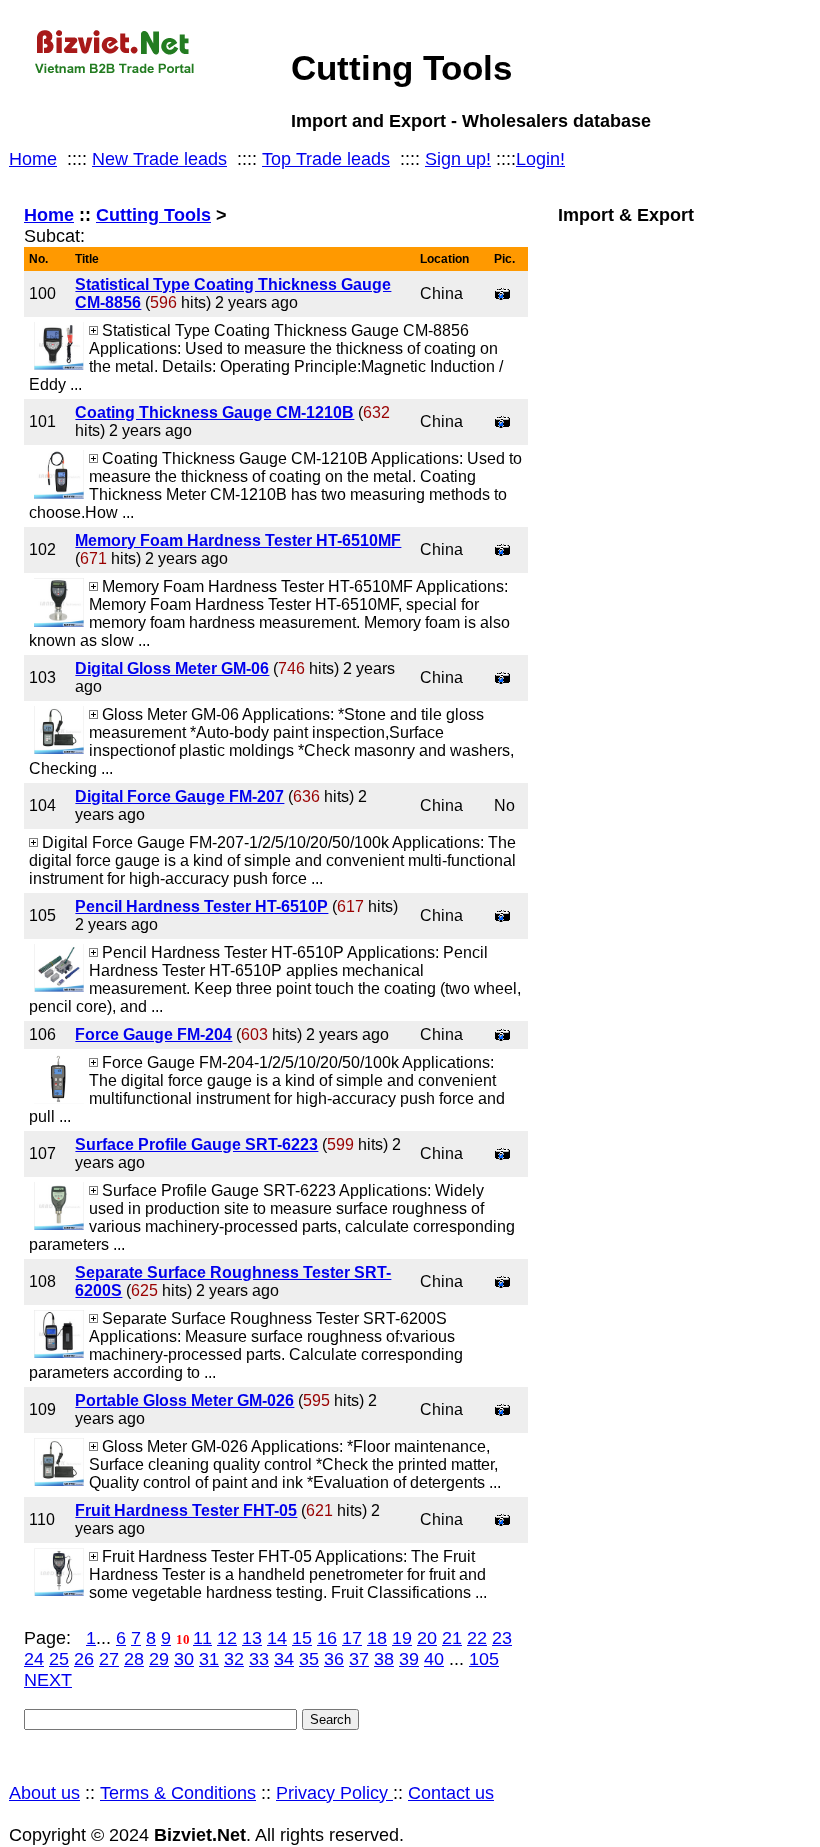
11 (202, 1638)
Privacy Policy (334, 1793)
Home (33, 159)
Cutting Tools (153, 215)
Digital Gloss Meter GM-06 (172, 668)
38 (384, 1659)
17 (352, 1638)
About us (44, 1793)
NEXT (48, 1680)
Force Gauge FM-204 (153, 1034)
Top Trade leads (326, 159)
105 (484, 1659)
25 (59, 1659)
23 (502, 1638)
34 (284, 1659)
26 (84, 1659)
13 (252, 1638)
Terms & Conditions (178, 1793)
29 (159, 1659)
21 (452, 1638)
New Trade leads (159, 159)
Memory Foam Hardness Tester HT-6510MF (238, 540)
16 (327, 1638)
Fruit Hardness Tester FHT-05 (186, 1510)
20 (427, 1638)
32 (234, 1659)
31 (209, 1659)
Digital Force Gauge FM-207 (179, 796)
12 (227, 1638)
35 (309, 1659)
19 (402, 1638)
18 (377, 1638)
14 (277, 1638)
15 (302, 1638)
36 (334, 1659)
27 (109, 1659)
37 (359, 1659)
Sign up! (458, 159)
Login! (540, 159)
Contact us (451, 1793)
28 (134, 1659)
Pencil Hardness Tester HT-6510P (201, 906)
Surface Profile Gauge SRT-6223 (196, 1144)
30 (184, 1659)
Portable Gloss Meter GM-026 (184, 1400)
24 (34, 1659)
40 (434, 1659)
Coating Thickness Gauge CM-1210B (214, 412)
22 (477, 1638)
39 (409, 1659)
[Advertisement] (676, 883)
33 (259, 1659)
